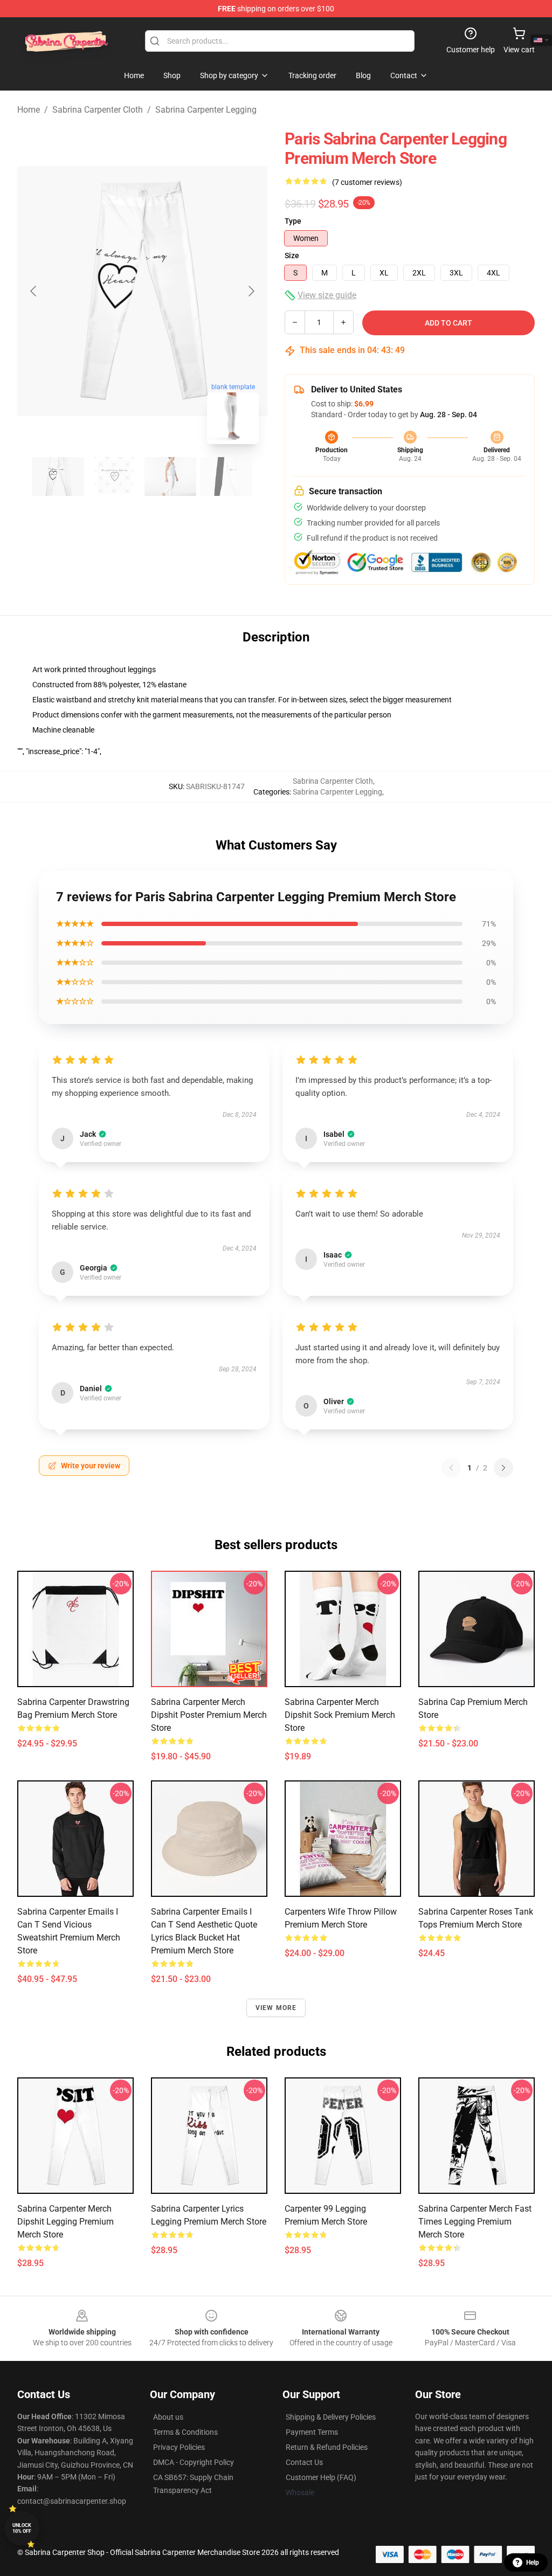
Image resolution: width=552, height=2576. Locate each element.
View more (276, 2008)
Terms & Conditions (185, 2432)
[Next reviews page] (503, 1468)
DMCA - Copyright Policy (194, 2462)
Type (293, 221)
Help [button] (533, 2563)
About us (168, 2417)
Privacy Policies (179, 2447)
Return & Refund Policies (327, 2447)
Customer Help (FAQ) (321, 2477)
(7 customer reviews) (367, 182)
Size (292, 255)
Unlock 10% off (22, 2528)
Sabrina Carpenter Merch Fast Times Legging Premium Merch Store (475, 2222)
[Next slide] (251, 291)
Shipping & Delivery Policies (331, 2417)
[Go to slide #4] (226, 476)
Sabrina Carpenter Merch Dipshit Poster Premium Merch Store (209, 1715)
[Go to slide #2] (114, 476)
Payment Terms (312, 2432)
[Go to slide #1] (58, 476)
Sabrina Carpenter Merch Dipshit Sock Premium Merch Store (340, 1715)
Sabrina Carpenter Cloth (98, 110)
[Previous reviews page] (451, 1468)
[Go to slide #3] (170, 476)
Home (29, 110)
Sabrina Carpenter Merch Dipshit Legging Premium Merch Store (65, 2222)
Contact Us (304, 2462)
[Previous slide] (34, 291)
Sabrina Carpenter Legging (206, 110)
